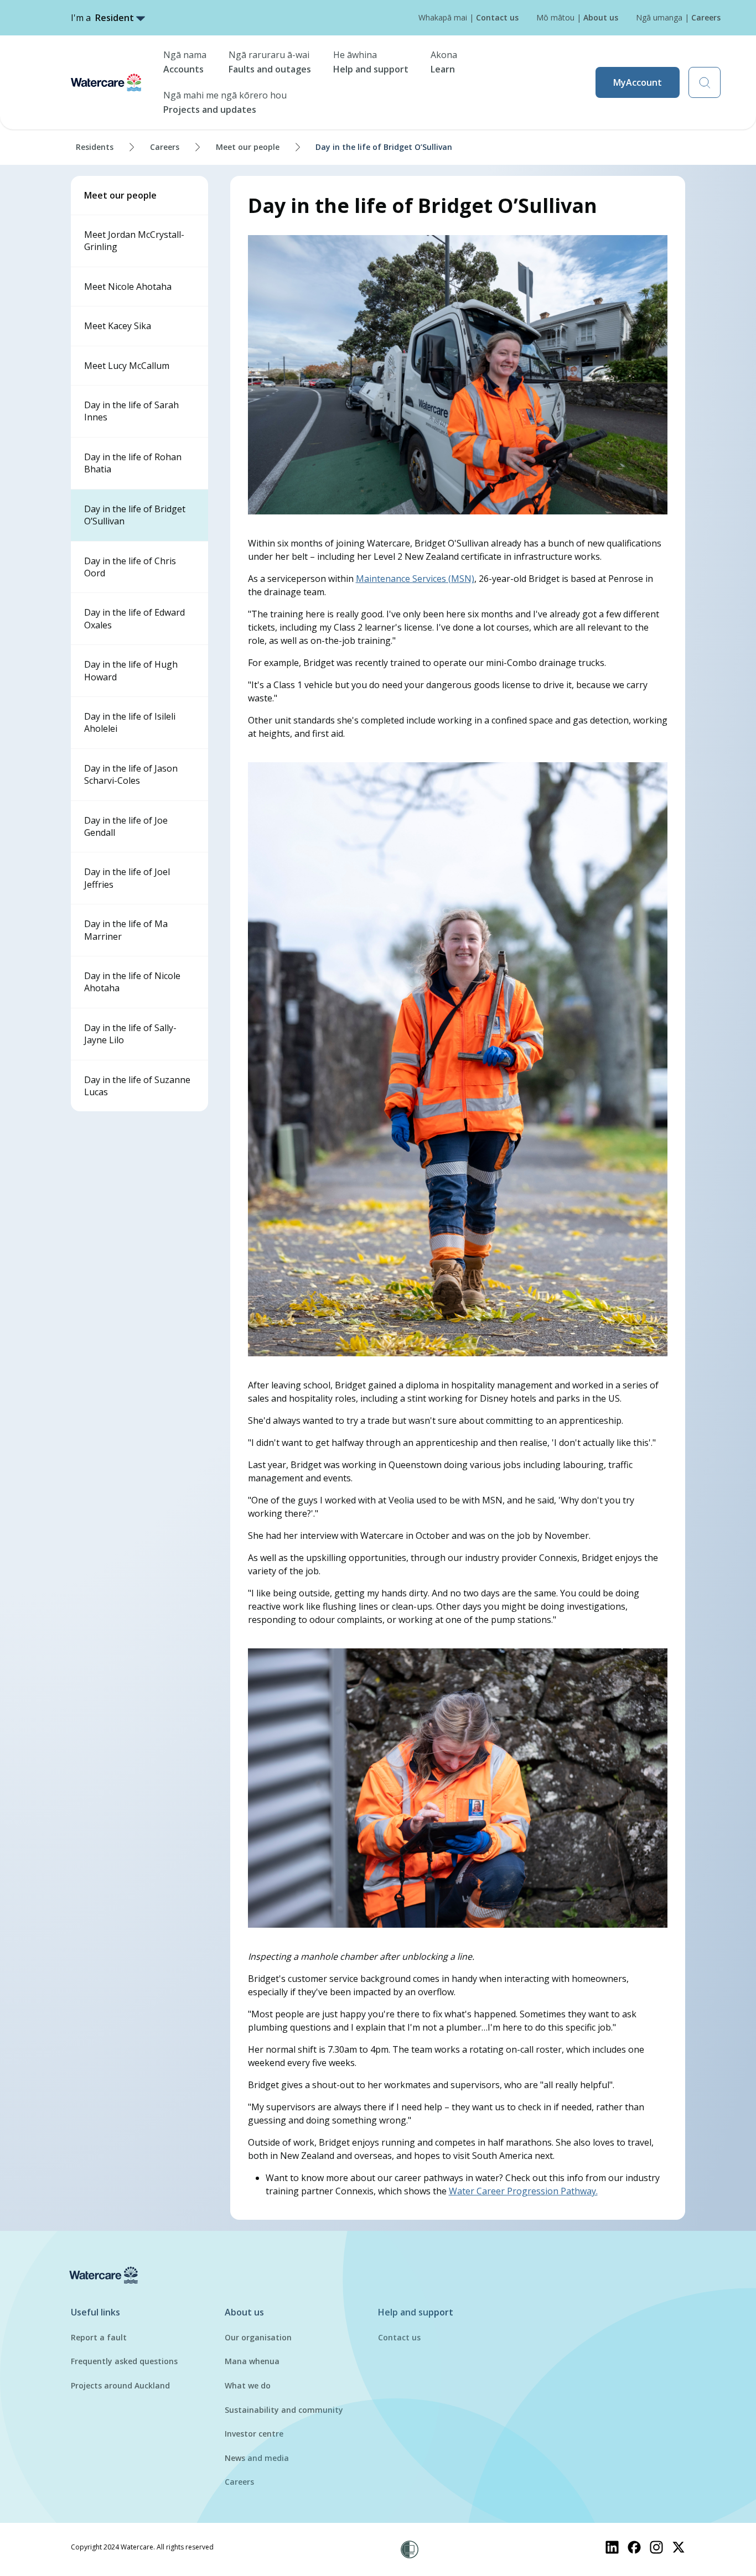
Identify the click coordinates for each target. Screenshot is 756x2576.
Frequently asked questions (124, 2361)
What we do (248, 2385)
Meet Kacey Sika (118, 326)
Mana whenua (252, 2361)
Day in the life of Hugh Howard (131, 670)
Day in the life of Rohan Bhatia (133, 463)
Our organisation (258, 2337)
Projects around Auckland (120, 2385)
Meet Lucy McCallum (127, 366)
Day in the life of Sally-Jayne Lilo (130, 1034)
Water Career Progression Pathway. (523, 2191)
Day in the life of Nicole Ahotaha (132, 982)
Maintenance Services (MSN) (415, 579)
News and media (257, 2458)
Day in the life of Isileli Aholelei (130, 722)
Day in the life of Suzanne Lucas (137, 1086)
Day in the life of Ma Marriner (126, 930)
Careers (165, 147)
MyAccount (638, 82)
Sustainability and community (284, 2410)
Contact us (399, 2337)
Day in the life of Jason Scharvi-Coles (131, 774)
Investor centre (254, 2434)
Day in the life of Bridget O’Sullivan (135, 515)
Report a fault (99, 2337)
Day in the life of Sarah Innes (131, 411)
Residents (95, 147)
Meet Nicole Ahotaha (128, 287)
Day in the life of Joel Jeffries (127, 878)
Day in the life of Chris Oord (130, 567)
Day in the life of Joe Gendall (126, 826)
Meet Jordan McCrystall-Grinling (134, 241)
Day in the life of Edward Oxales (134, 618)
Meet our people (248, 147)
